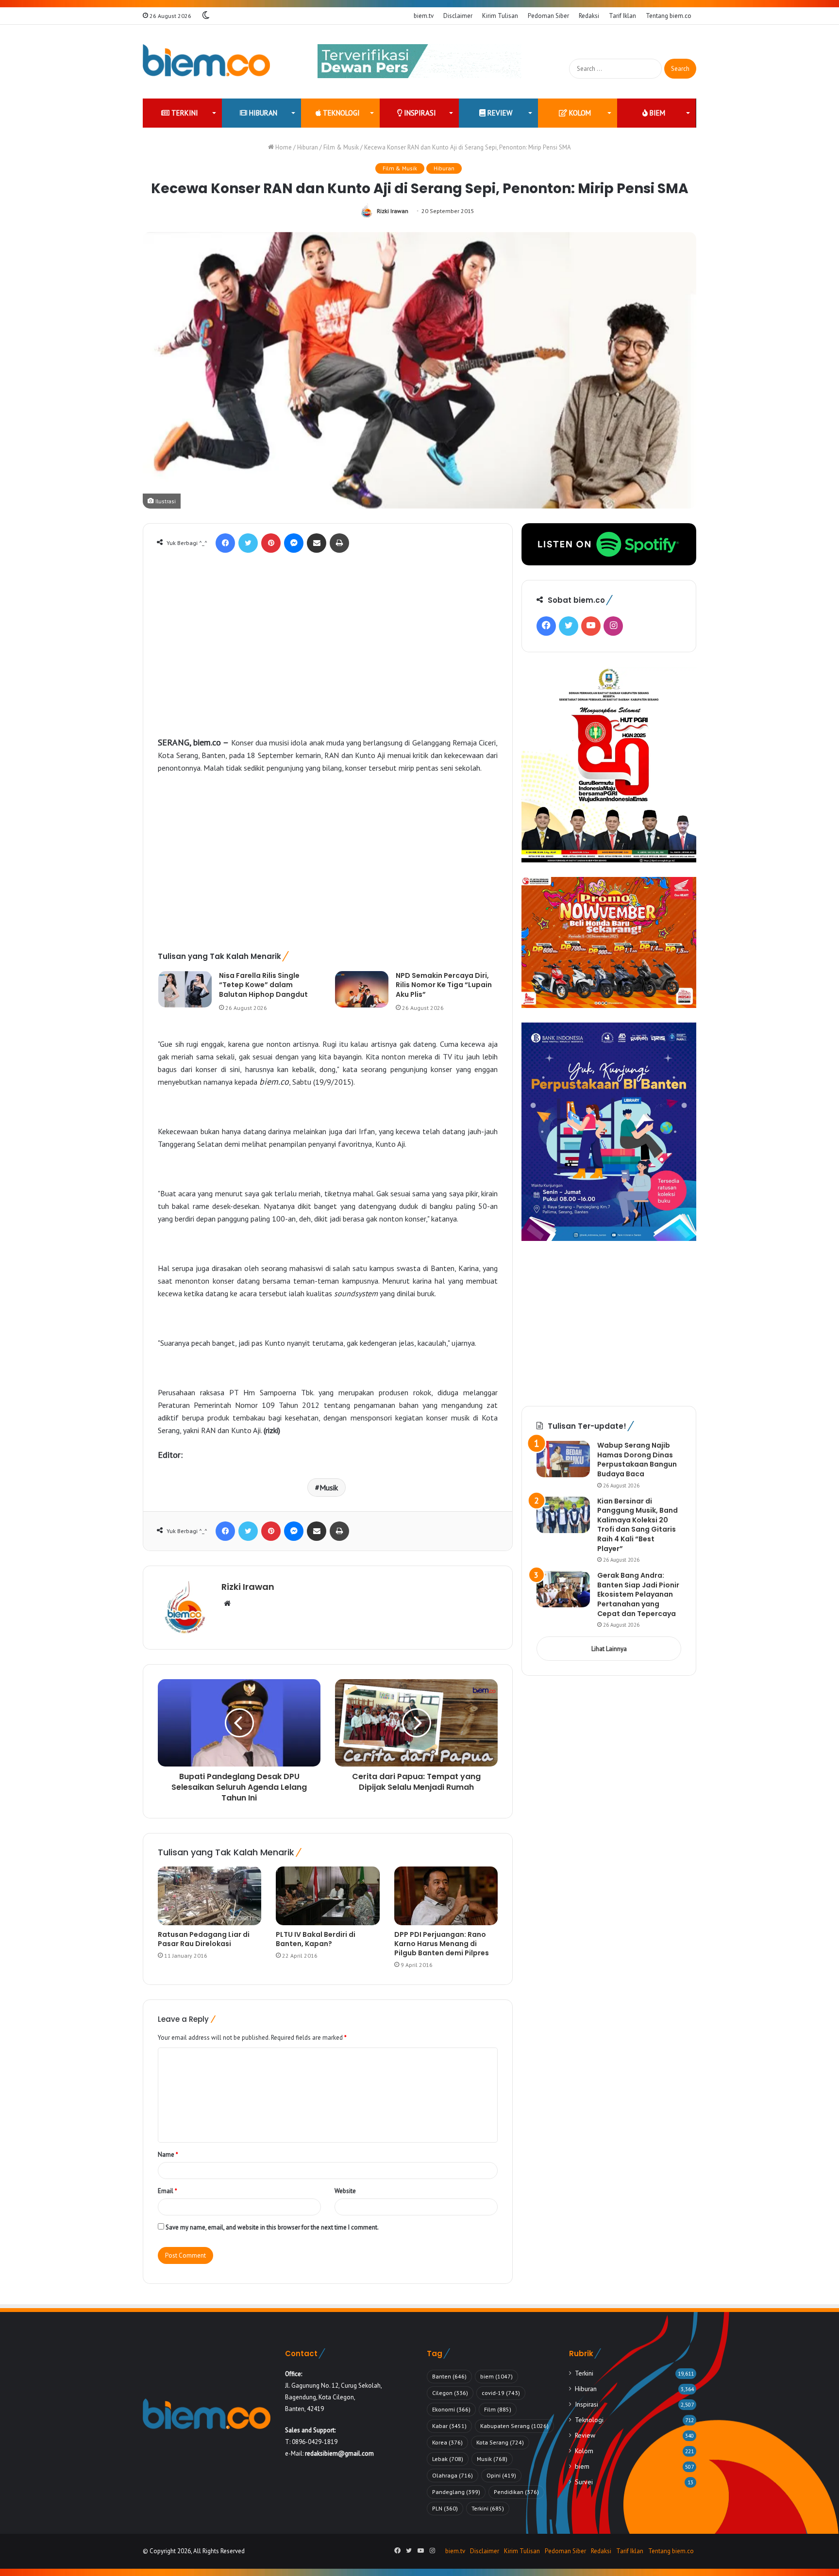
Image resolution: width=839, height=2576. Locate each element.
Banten (449, 2376)
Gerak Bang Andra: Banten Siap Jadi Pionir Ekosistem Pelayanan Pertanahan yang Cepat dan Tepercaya (638, 1594)
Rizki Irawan (393, 211)
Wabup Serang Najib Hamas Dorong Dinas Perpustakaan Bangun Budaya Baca (637, 1460)
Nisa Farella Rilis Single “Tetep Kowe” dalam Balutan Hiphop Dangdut (263, 985)
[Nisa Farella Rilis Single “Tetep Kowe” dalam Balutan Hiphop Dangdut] (185, 989)
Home (283, 147)
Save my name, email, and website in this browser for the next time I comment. (272, 2227)
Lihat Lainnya (609, 1649)
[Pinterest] (271, 543)
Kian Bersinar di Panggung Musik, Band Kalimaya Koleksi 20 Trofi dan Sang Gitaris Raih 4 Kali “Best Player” (638, 1525)
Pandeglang (456, 2492)
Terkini (184, 113)
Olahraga (453, 2475)
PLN (445, 2508)
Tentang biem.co (669, 16)
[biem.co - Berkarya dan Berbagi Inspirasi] (207, 62)
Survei (584, 2482)
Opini (501, 2475)
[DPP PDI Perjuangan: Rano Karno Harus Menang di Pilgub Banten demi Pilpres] (446, 1896)
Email (168, 2191)
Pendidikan (516, 2492)
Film (498, 2409)
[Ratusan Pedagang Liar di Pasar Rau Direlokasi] (210, 1896)
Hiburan (262, 113)
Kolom (579, 113)
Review (499, 113)
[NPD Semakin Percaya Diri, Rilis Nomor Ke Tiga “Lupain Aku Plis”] (362, 989)
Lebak (448, 2459)
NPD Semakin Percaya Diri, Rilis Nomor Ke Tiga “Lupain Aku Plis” (444, 985)
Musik (329, 1487)
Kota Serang (500, 2442)
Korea (447, 2442)
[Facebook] (225, 543)
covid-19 (501, 2393)
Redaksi (589, 16)
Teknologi (340, 113)
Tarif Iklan (622, 16)
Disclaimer (458, 16)
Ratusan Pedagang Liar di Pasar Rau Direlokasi (204, 1939)
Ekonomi (451, 2409)
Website (345, 2191)
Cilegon (450, 2393)
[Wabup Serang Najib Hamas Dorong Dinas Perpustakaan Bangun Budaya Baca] (563, 1459)
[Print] (339, 543)
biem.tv (424, 16)
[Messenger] (294, 543)
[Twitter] (248, 543)
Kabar (449, 2426)
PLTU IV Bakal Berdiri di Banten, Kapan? (316, 1939)
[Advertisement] (328, 656)
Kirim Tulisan (500, 16)
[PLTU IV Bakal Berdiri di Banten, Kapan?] (327, 1896)
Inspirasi (419, 113)
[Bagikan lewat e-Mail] (317, 543)
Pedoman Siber (548, 16)
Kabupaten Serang (514, 2426)
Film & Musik (341, 147)
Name (168, 2155)
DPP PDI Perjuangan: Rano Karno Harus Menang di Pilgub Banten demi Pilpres (442, 1944)
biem (656, 113)
